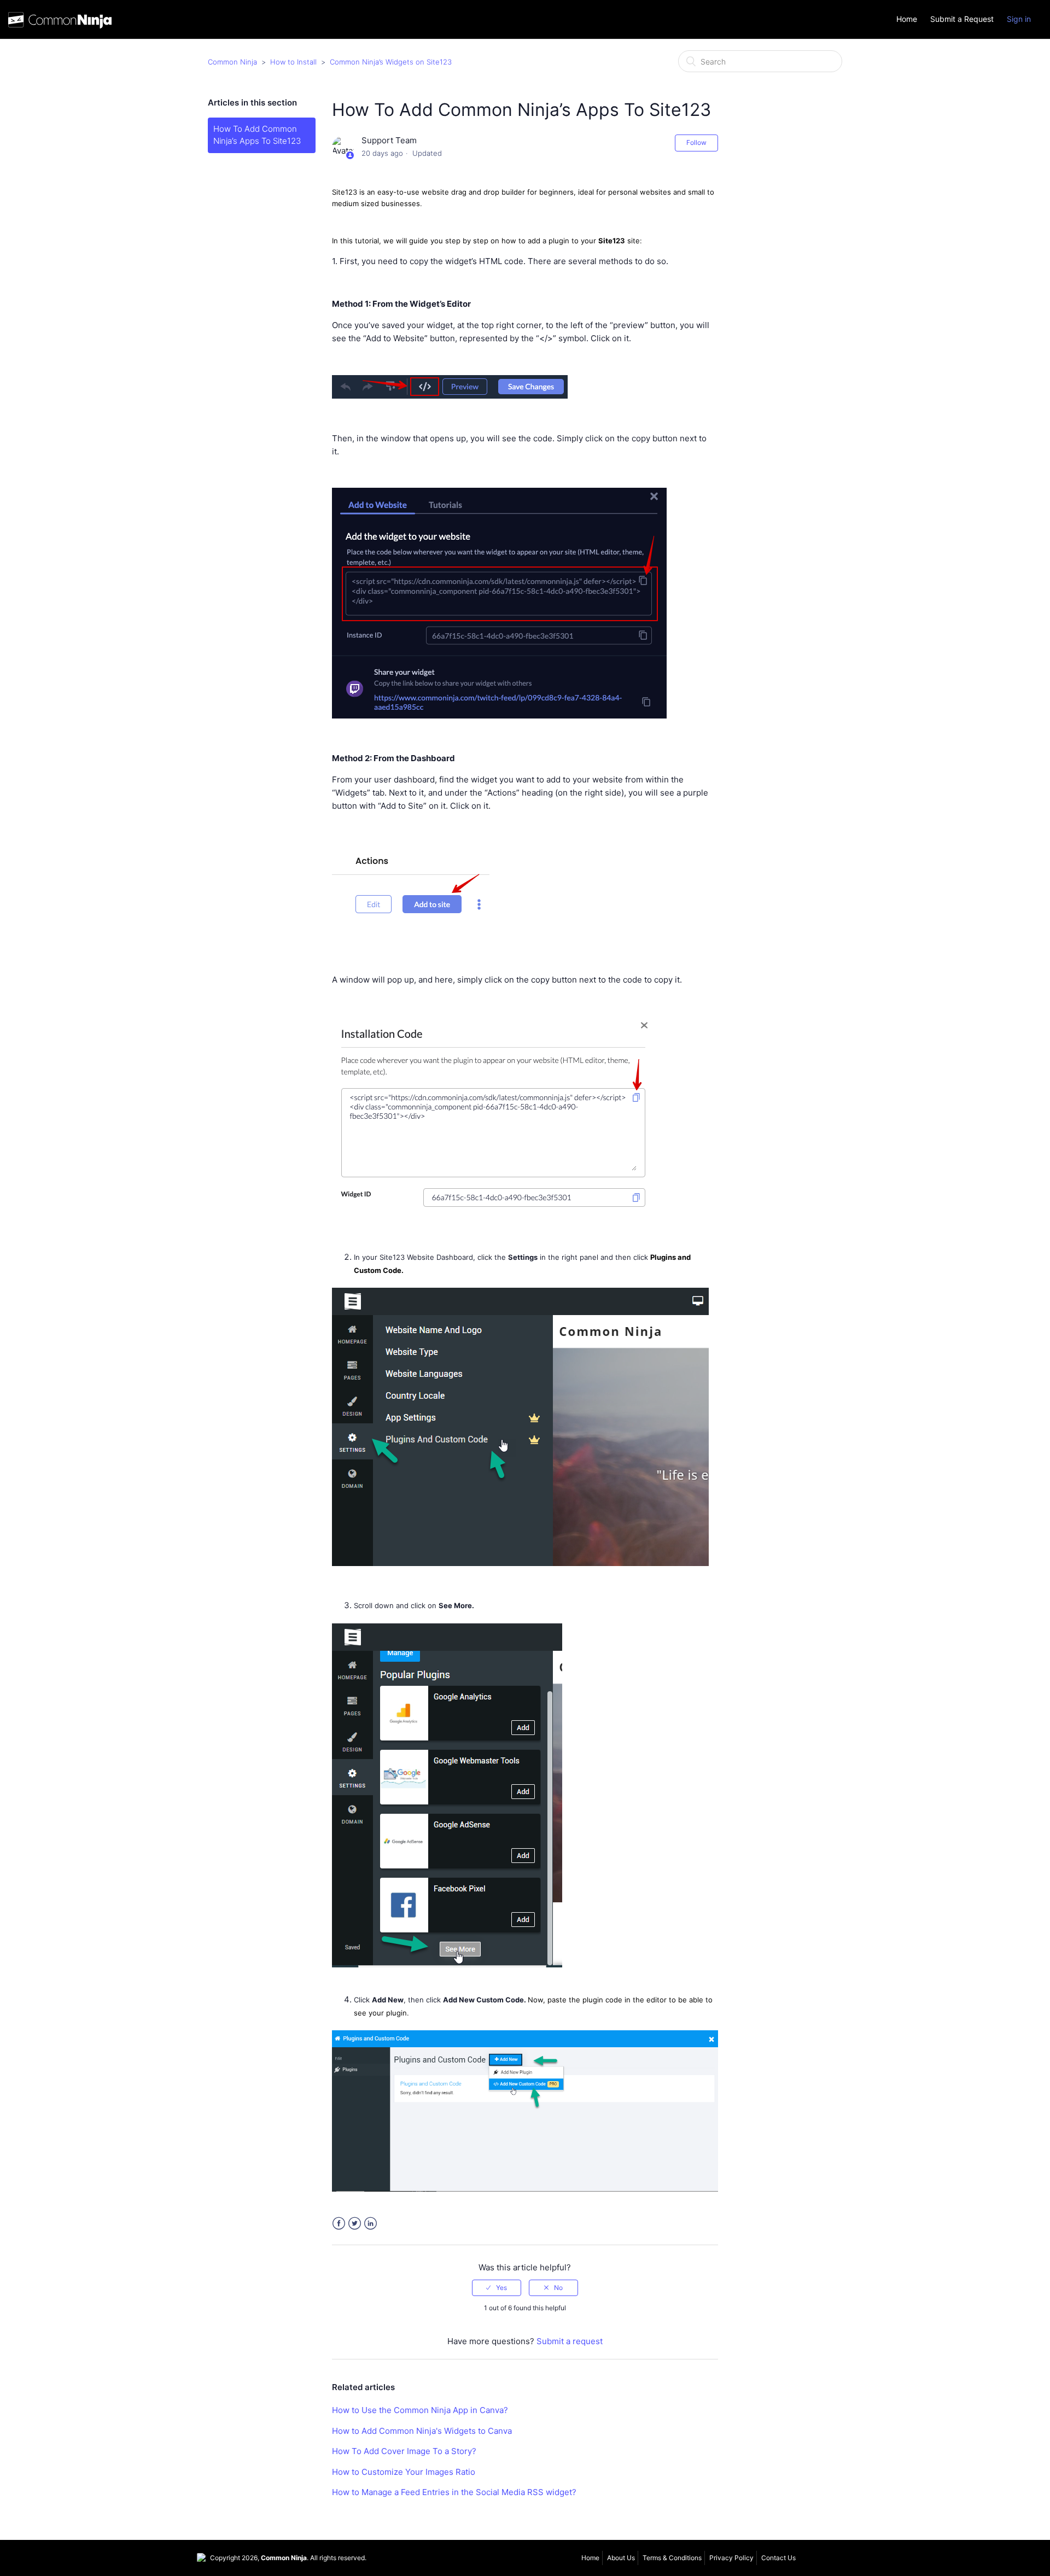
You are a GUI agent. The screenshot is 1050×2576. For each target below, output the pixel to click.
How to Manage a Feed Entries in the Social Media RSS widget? (454, 2492)
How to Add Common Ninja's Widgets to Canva (422, 2431)
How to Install (293, 62)
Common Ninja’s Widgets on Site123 (391, 62)
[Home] (60, 23)
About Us (621, 2558)
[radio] (497, 2288)
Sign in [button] (1019, 19)
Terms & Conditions (672, 2558)
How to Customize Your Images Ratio (404, 2472)
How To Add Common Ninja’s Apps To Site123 (257, 135)
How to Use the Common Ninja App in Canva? (420, 2410)
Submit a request (570, 2341)
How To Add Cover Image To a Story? (404, 2451)
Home (907, 19)
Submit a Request (962, 19)
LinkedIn (371, 2224)
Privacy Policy (731, 2558)
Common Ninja (232, 62)
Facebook (339, 2224)
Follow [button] (696, 142)
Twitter (355, 2224)
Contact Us (778, 2558)
